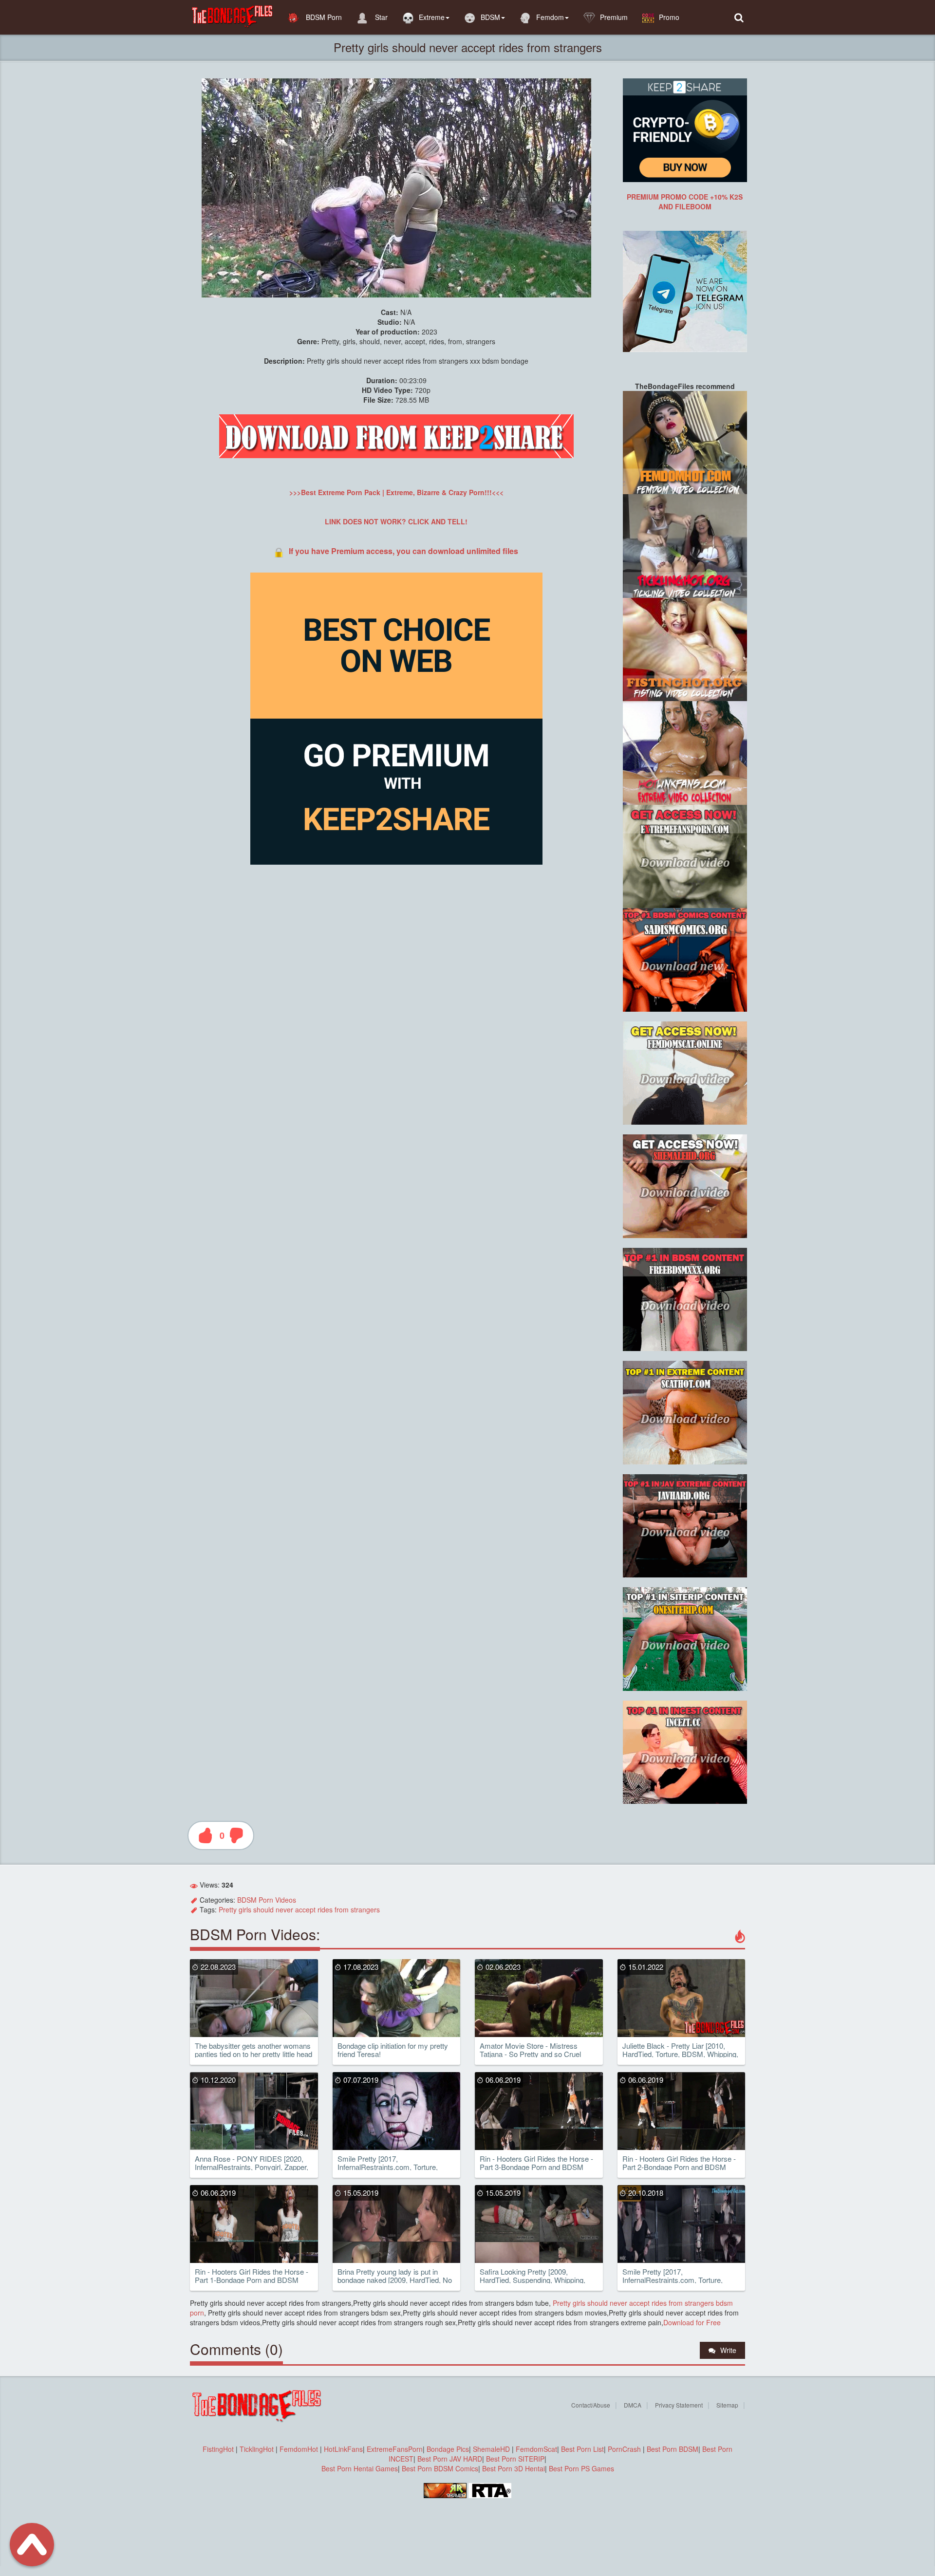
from (342, 1909)
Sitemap (727, 2405)
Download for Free (692, 2322)
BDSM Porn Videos (267, 1900)
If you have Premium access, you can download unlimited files (403, 551)
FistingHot (218, 2449)
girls (245, 1909)
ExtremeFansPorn (395, 2449)
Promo (669, 17)
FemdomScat (536, 2449)
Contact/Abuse (591, 2405)
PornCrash (625, 2449)
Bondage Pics (448, 2449)
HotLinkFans (343, 2449)
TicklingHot (257, 2449)
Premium (614, 17)
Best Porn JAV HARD (450, 2459)
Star (380, 17)
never (284, 1909)
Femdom (550, 17)
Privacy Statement (679, 2405)
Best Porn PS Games (581, 2468)
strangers (365, 1909)
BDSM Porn (323, 17)
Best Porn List (582, 2449)
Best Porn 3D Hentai (514, 2468)
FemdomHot (299, 2449)
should (263, 1909)
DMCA (633, 2405)
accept (305, 1909)
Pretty (228, 1909)
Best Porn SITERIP (515, 2459)
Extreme (432, 17)
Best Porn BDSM (673, 2449)
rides (325, 1909)
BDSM (490, 17)
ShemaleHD (491, 2449)
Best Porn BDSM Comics (440, 2468)
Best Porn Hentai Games (360, 2468)
